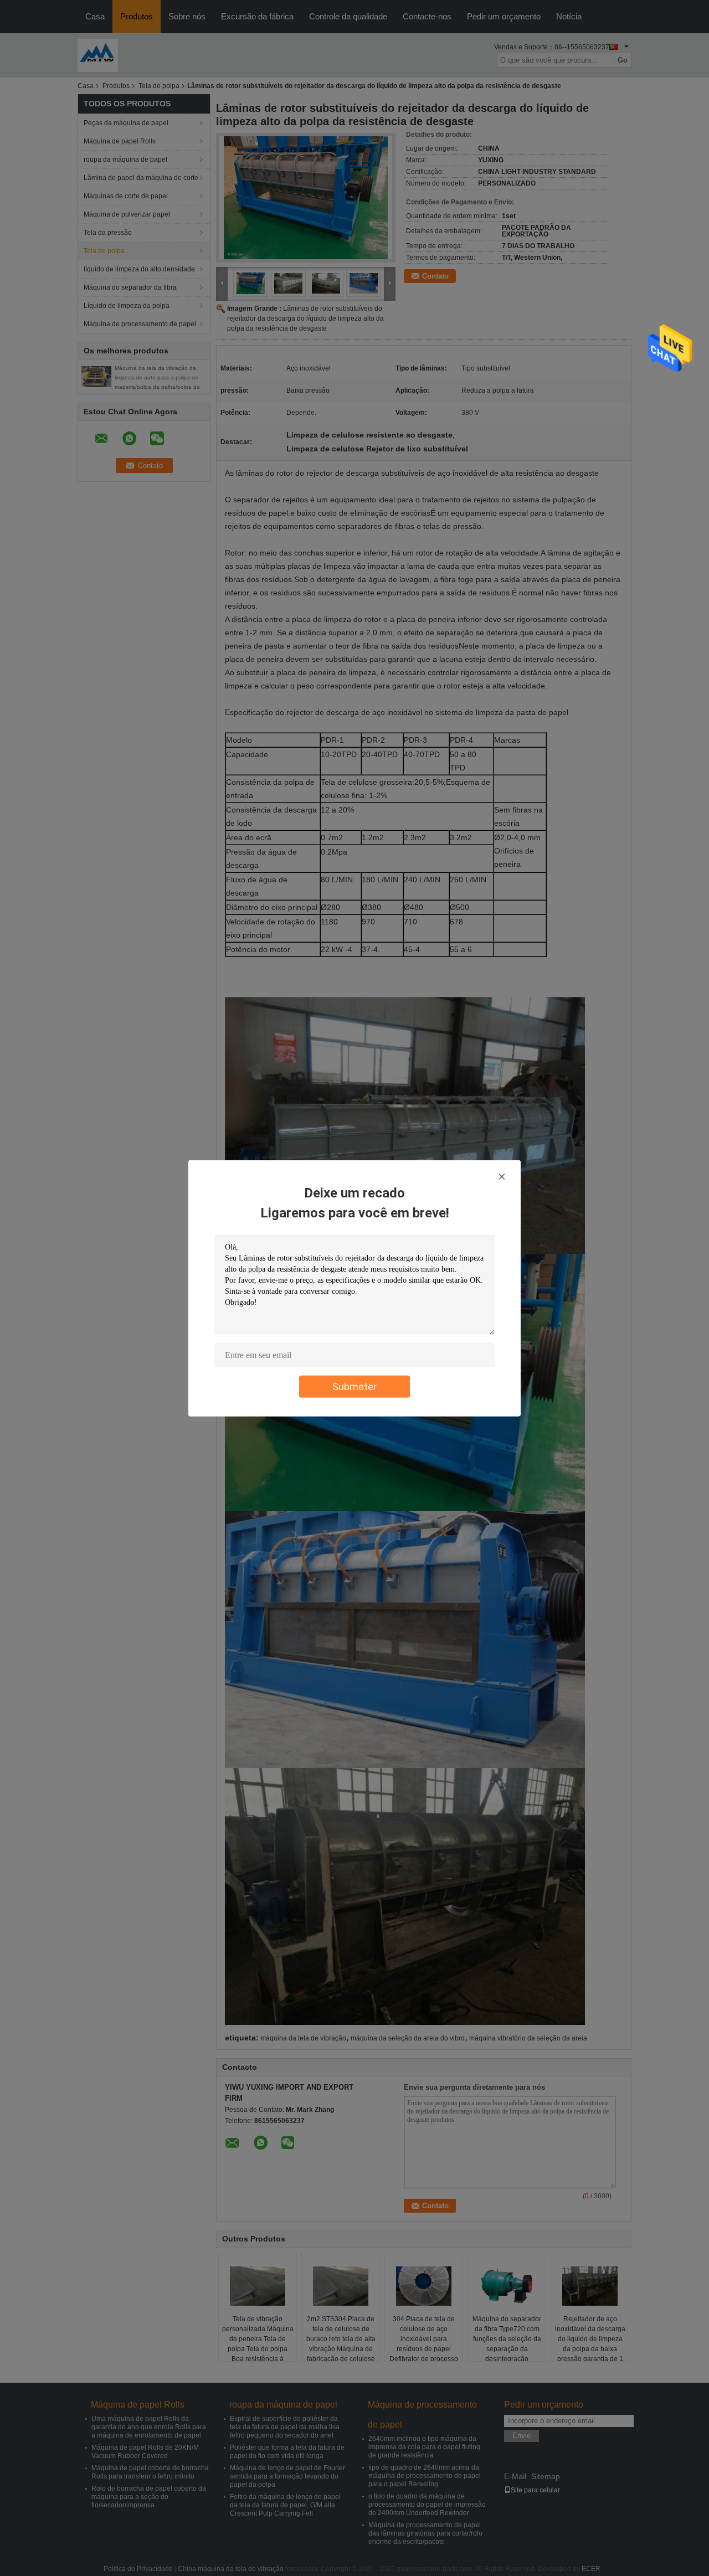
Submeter (354, 1386)
